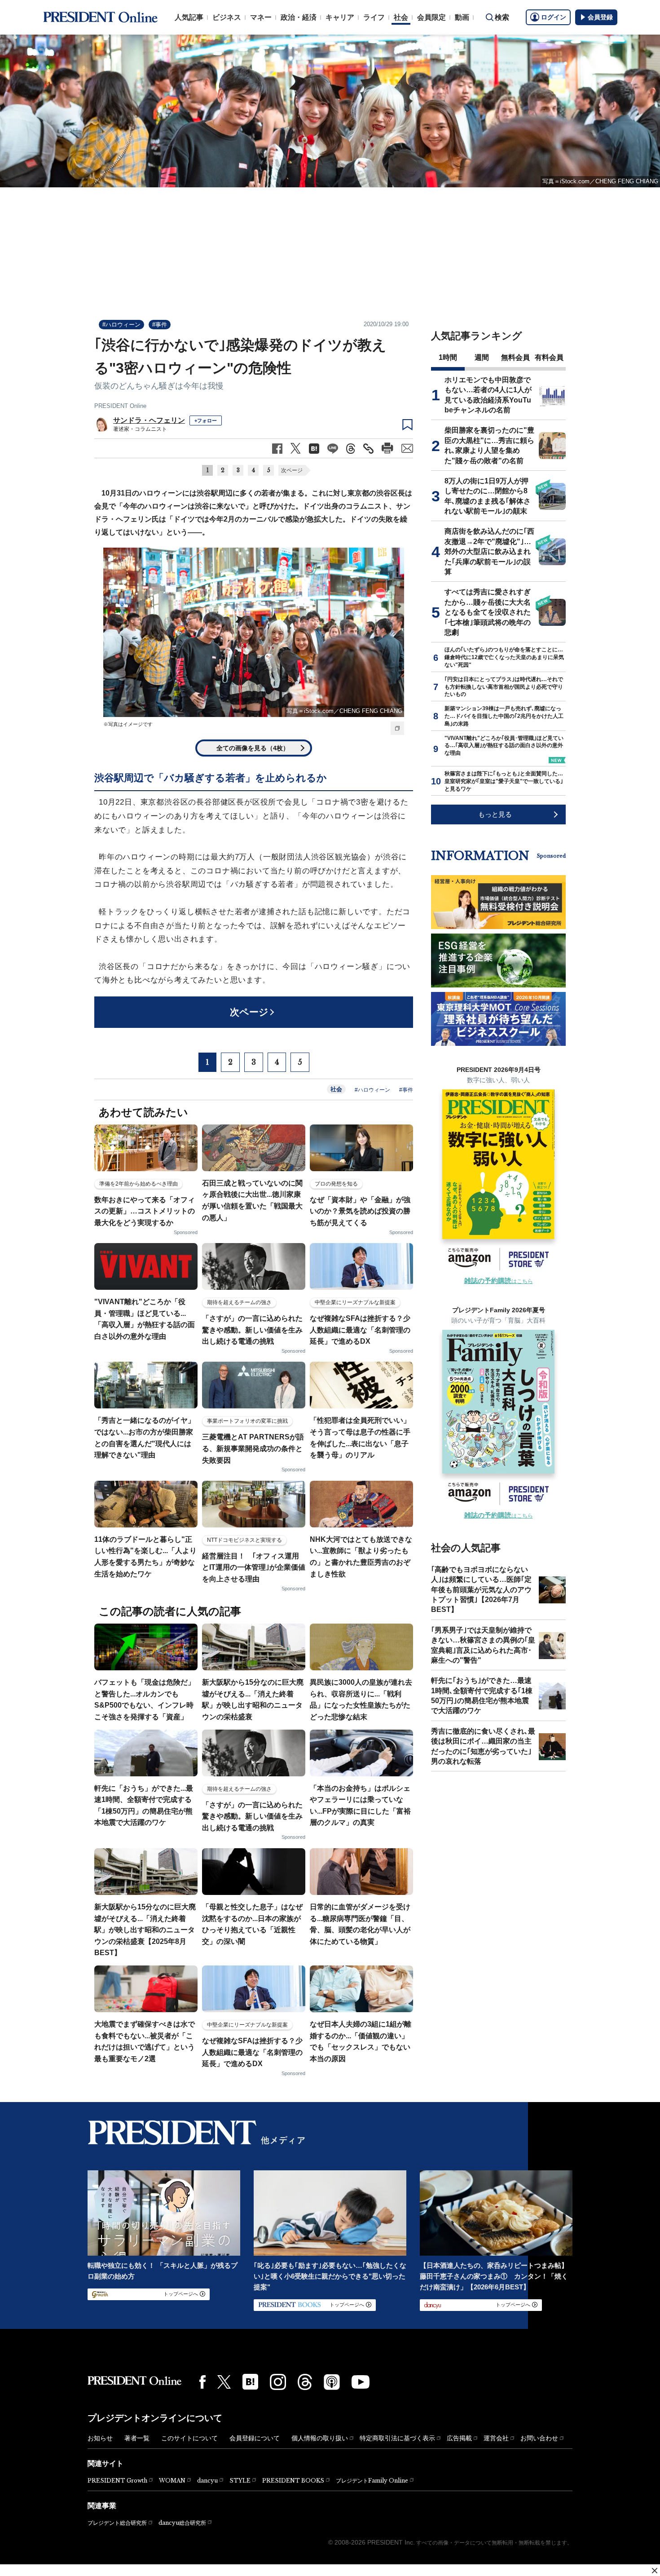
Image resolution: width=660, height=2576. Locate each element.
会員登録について (255, 2438)
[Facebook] (202, 2382)
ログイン (554, 17)
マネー (261, 17)
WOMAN (172, 2481)
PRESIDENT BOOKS (293, 2481)
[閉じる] (655, 2571)
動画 (462, 17)
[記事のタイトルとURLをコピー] (368, 449)
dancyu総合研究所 (182, 2523)
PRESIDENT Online (120, 406)
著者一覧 (137, 2438)
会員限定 (431, 17)
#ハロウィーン (121, 325)
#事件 (160, 325)
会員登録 (600, 17)
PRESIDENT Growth (117, 2481)
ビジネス (227, 17)
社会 (401, 17)
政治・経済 (299, 17)
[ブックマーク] (407, 425)
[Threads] (305, 2382)
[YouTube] (361, 2382)
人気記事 (189, 17)
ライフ (374, 17)
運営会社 (496, 2438)
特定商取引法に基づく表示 (397, 2438)
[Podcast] (332, 2382)
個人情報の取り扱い (320, 2438)
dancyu (207, 2481)
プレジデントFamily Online (372, 2481)
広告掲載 (459, 2438)
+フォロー (206, 420)
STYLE (240, 2481)
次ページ (292, 470)
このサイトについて (189, 2438)
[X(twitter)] (224, 2382)
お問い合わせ (539, 2438)
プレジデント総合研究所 (117, 2523)
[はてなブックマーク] (250, 2382)
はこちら (499, 1281)
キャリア (340, 17)
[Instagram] (278, 2382)
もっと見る (495, 814)
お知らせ (100, 2438)
